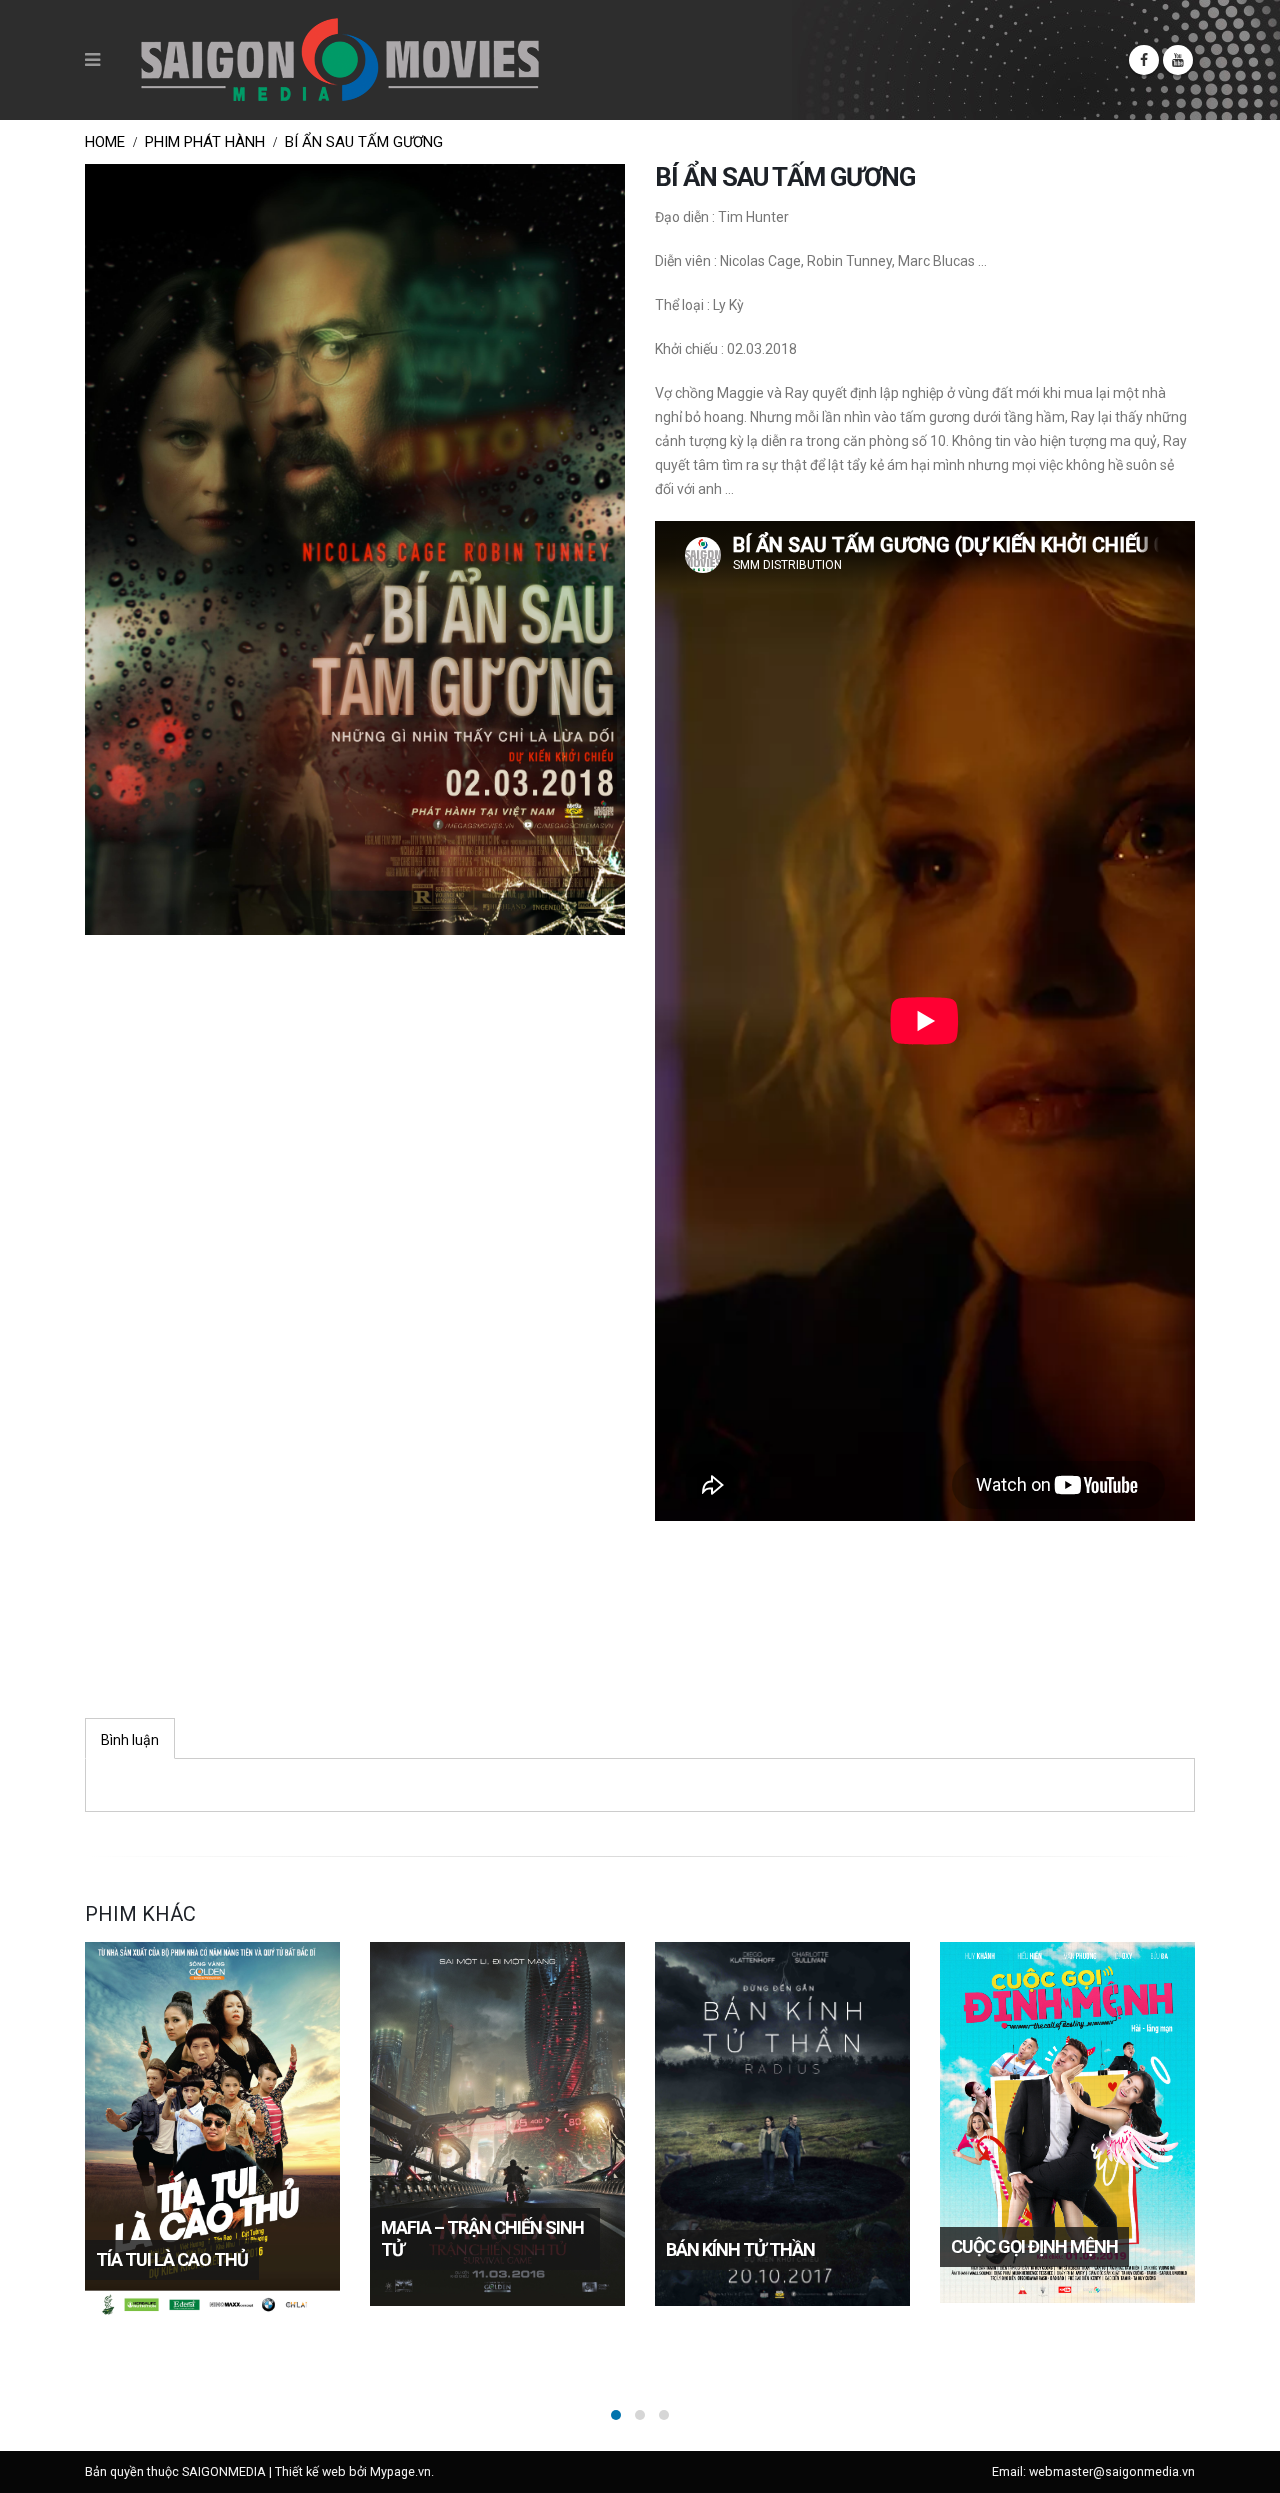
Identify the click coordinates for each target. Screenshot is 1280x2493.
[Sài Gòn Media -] (340, 60)
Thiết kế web (310, 2471)
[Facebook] (1144, 60)
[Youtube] (1178, 60)
